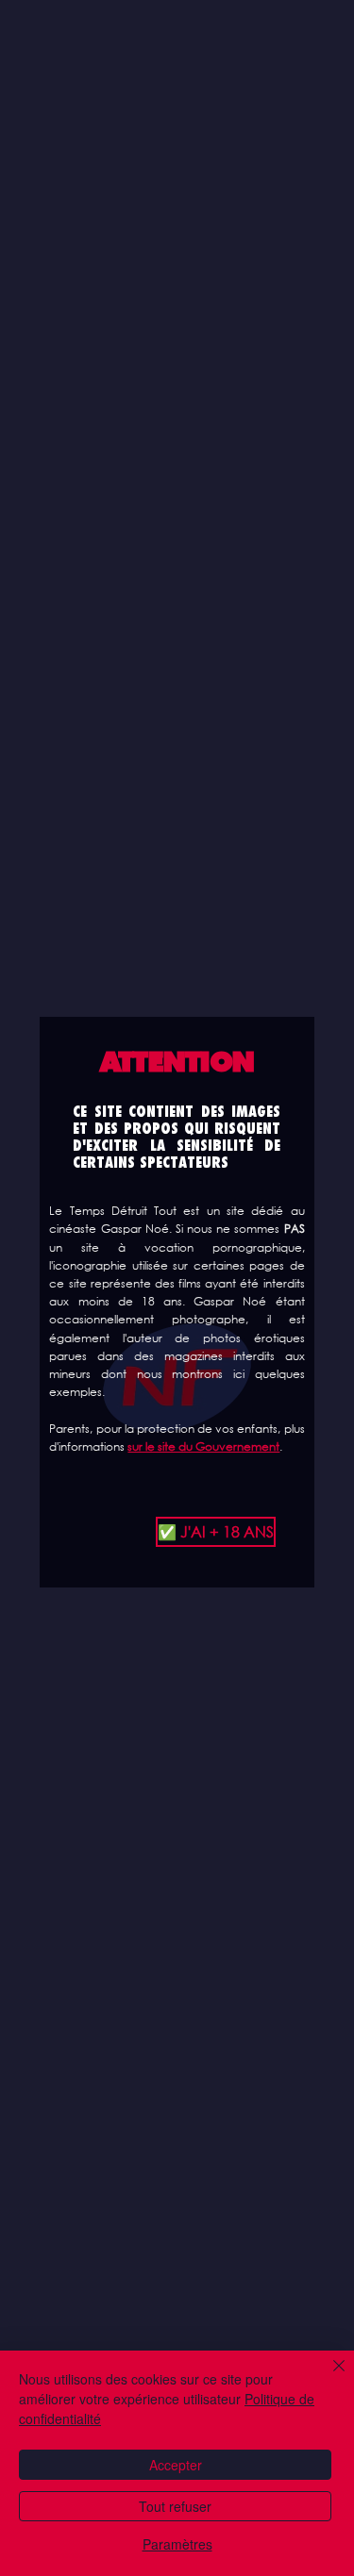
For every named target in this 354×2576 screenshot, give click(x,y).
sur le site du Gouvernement (203, 1446)
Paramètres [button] (177, 2544)
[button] (177, 1532)
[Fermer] (328, 2377)
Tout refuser (175, 2506)
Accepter (176, 2465)
